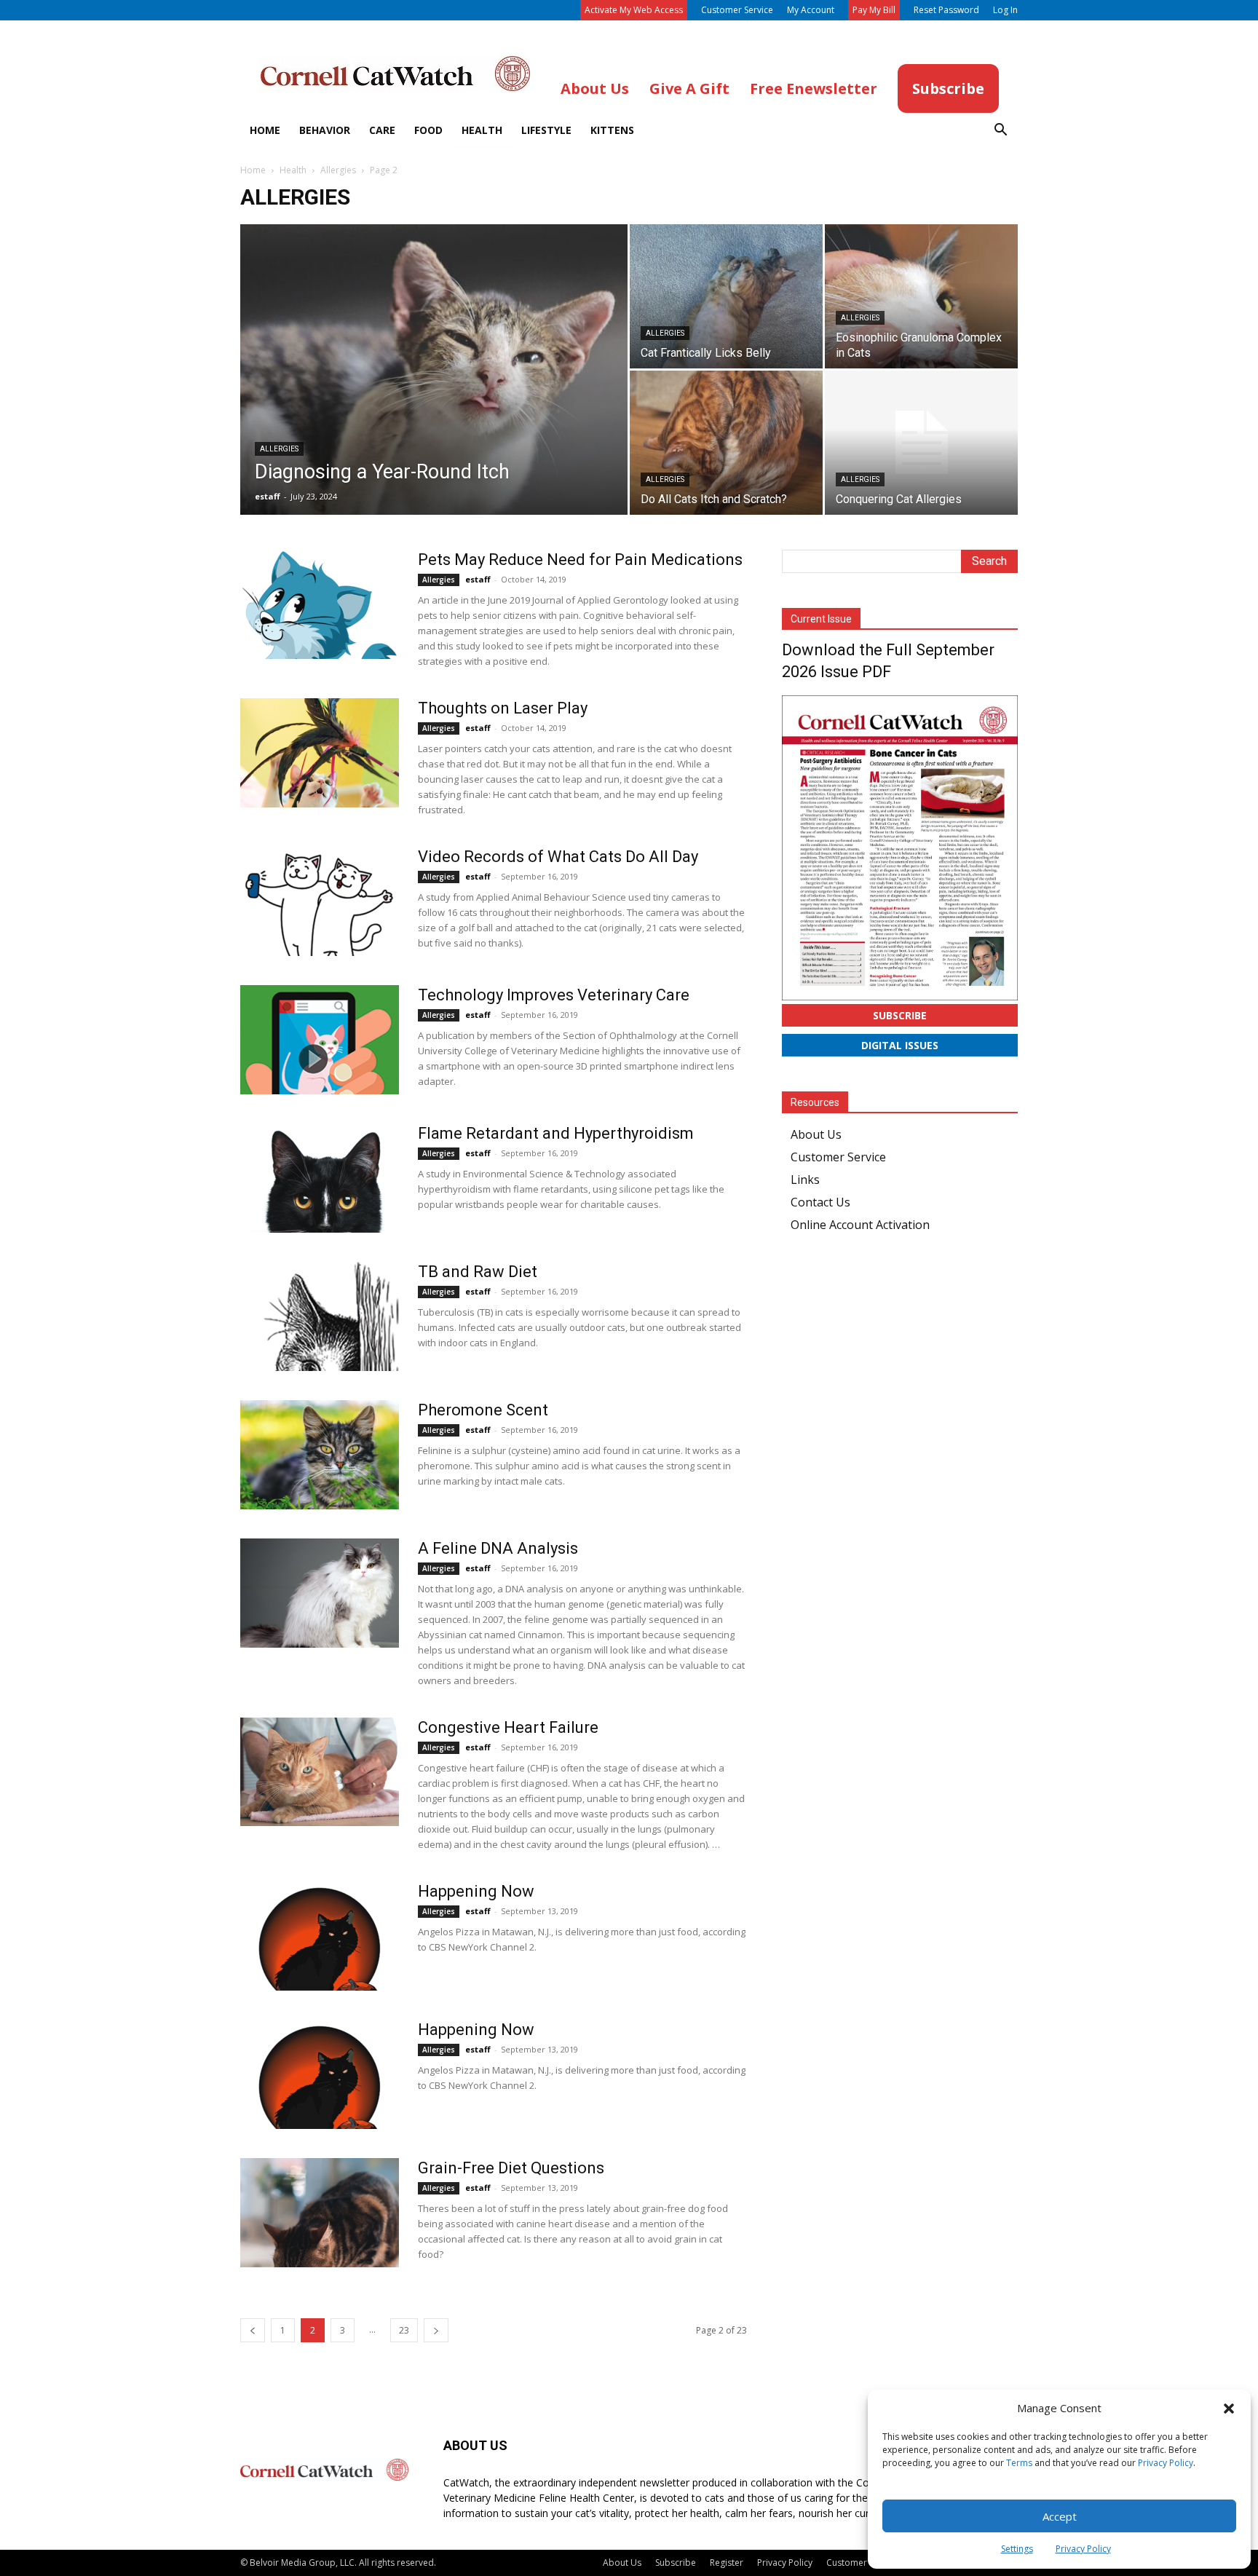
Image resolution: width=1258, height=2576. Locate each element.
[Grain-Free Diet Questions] (320, 2213)
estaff (268, 496)
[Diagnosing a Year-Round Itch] (434, 392)
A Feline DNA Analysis (498, 1548)
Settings (1017, 2549)
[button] (1229, 2409)
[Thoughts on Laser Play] (320, 753)
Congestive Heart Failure (508, 1727)
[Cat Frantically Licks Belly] (726, 296)
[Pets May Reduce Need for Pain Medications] (320, 604)
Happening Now (476, 1891)
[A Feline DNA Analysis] (320, 1593)
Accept (1060, 2516)
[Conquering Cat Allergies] (921, 443)
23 (404, 2330)
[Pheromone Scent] (320, 1455)
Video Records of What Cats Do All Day (558, 857)
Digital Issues (900, 1045)
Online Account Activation (860, 1225)
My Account (811, 10)
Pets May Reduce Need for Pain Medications (580, 560)
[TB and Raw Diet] (320, 1316)
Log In (1005, 10)
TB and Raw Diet (478, 1272)
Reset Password (946, 10)
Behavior (325, 130)
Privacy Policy (1166, 2463)
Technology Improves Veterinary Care (554, 995)
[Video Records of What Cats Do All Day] (320, 901)
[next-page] (436, 2330)
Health (482, 130)
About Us (816, 1134)
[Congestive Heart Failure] (320, 1772)
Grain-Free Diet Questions (511, 2168)
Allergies (338, 170)
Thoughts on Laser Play (503, 708)
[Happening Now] (320, 1936)
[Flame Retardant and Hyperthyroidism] (320, 1178)
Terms (1019, 2463)
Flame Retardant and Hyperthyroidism (556, 1133)
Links (805, 1180)
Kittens (612, 130)
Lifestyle (546, 130)
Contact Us (820, 1202)
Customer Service (737, 10)
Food (428, 130)
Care (382, 130)
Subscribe (900, 1015)
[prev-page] (253, 2330)
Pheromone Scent (483, 1410)
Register (727, 2563)
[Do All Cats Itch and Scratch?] (726, 443)
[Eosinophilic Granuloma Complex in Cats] (921, 296)
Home (265, 130)
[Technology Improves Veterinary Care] (320, 1040)
